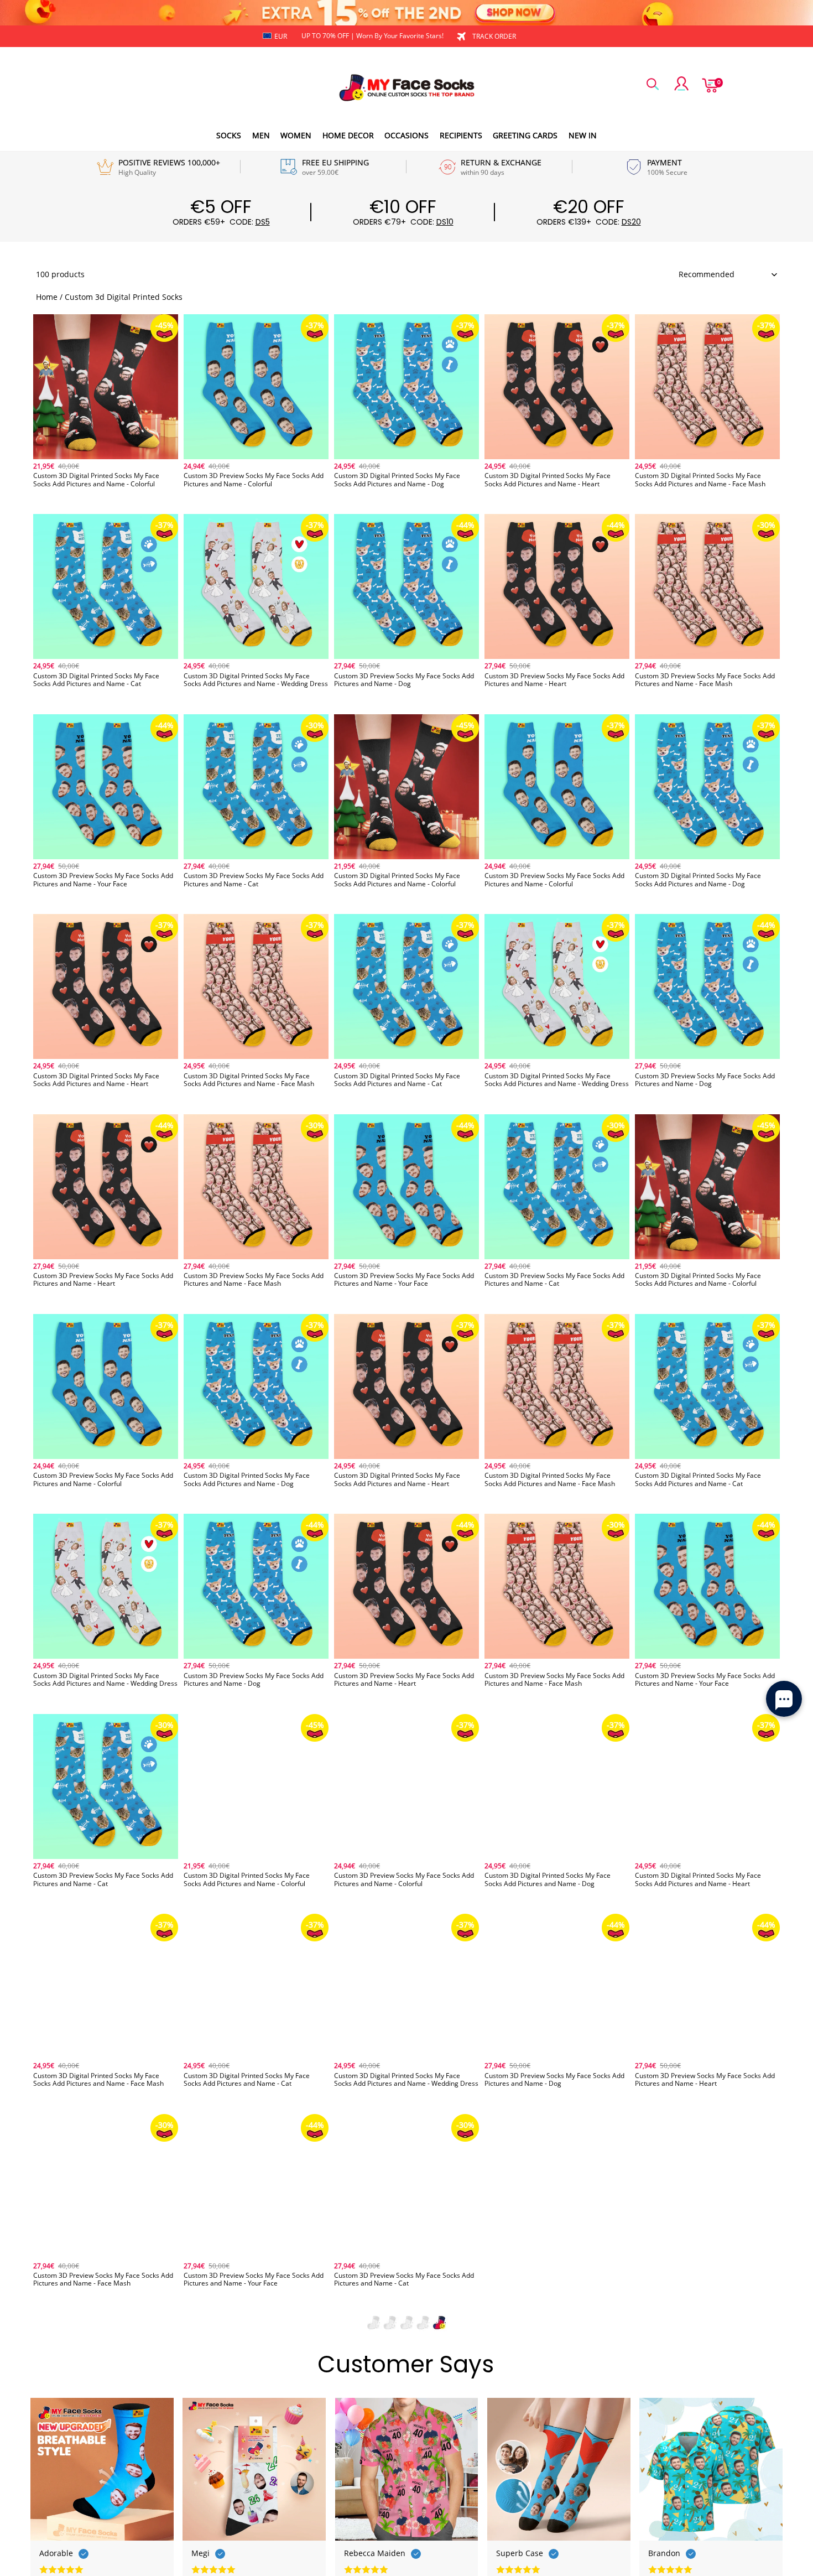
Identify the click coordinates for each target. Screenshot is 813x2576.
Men (261, 135)
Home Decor (348, 135)
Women (296, 135)
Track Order (494, 36)
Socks (229, 135)
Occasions (406, 135)
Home (47, 297)
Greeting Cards (525, 135)
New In (583, 135)
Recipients (461, 135)
